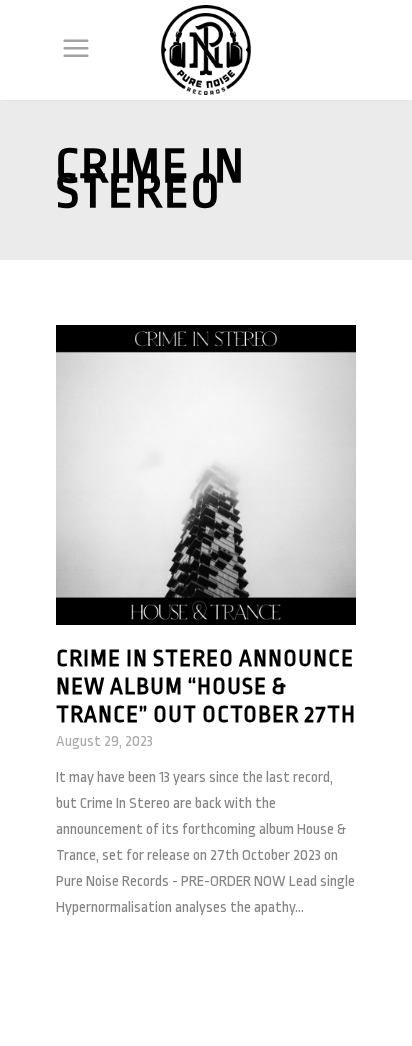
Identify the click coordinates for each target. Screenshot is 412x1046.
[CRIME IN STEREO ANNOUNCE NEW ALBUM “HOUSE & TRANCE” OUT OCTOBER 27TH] (206, 474)
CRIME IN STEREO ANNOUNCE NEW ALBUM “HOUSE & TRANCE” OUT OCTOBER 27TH (206, 687)
